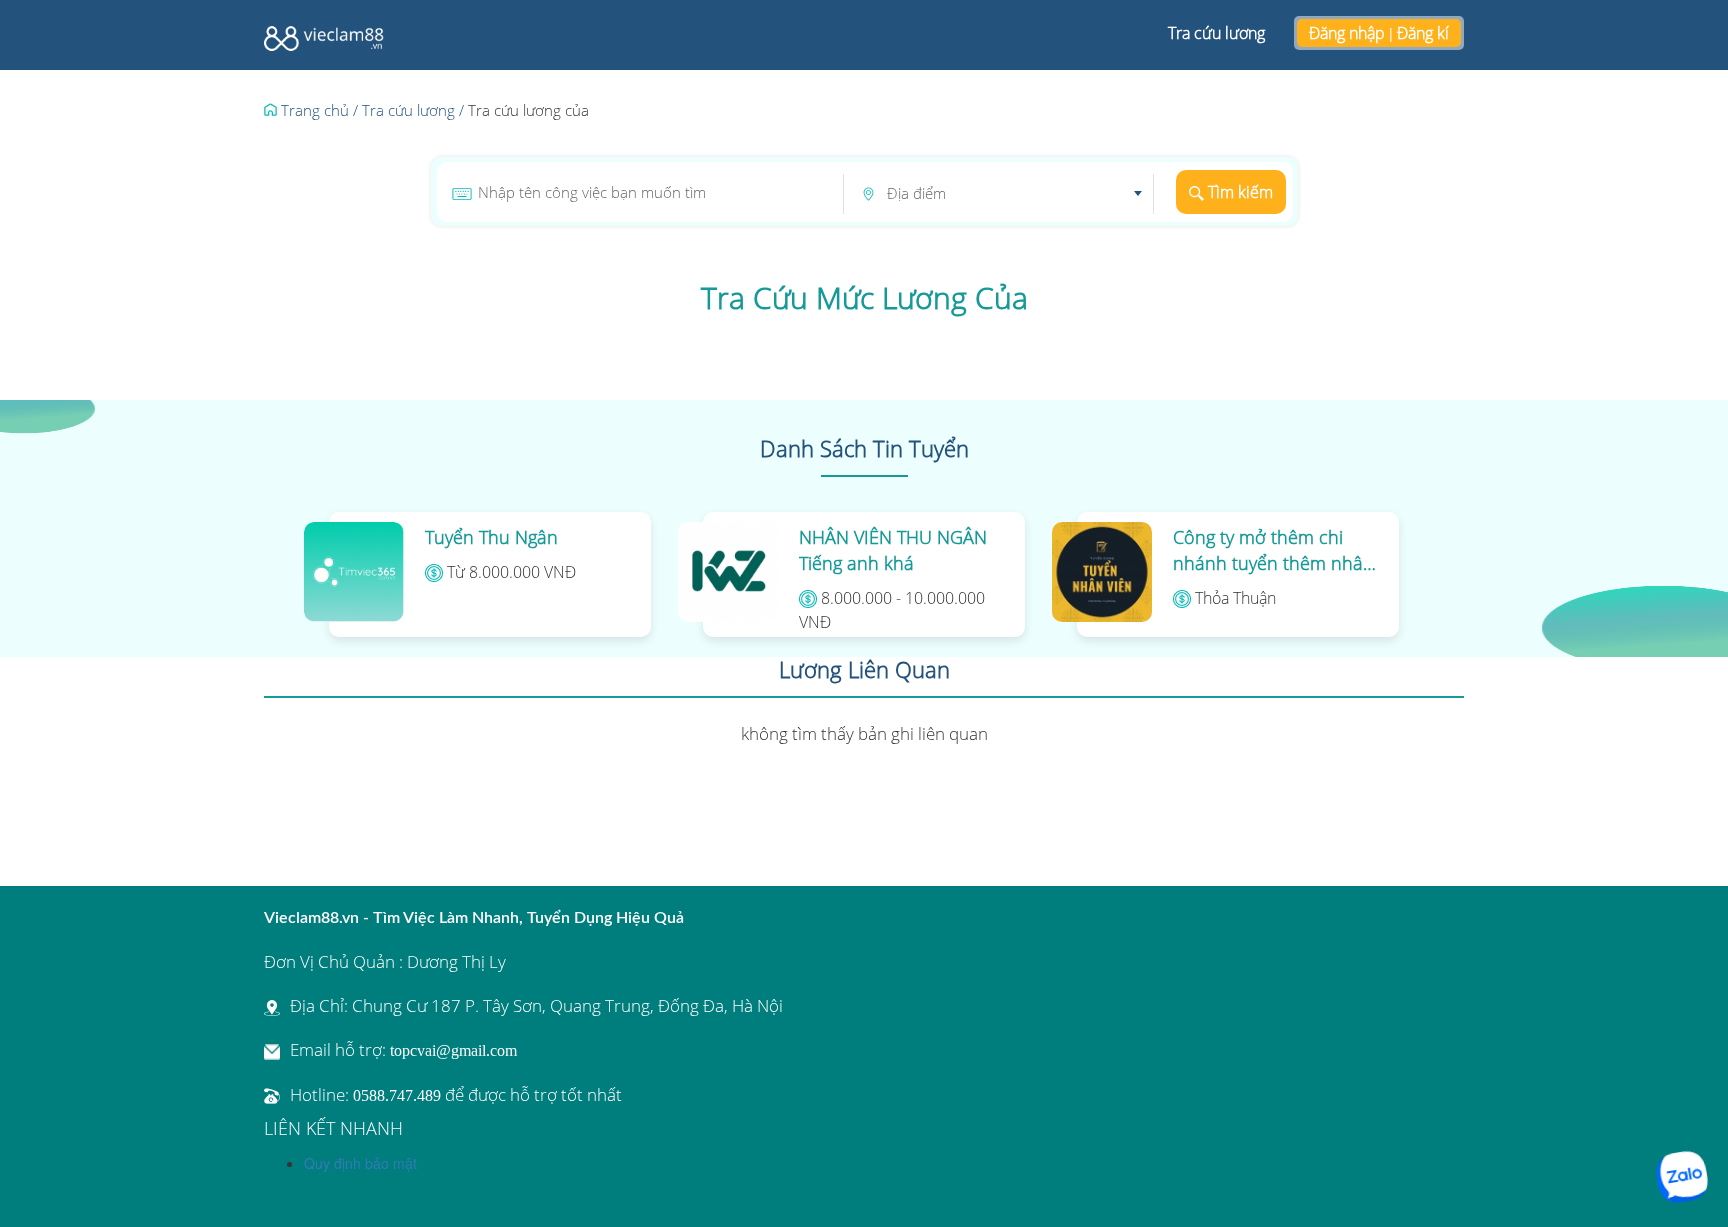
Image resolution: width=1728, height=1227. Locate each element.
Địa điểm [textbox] (916, 193)
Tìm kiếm (1238, 192)
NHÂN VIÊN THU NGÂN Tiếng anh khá (893, 550)
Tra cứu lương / (413, 110)
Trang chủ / (317, 110)
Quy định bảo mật (360, 1163)
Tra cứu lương (1216, 33)
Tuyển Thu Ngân (491, 537)
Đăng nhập (1347, 33)
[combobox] (1014, 194)
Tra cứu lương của (528, 110)
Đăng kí (1423, 33)
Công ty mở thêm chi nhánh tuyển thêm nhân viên (1273, 550)
